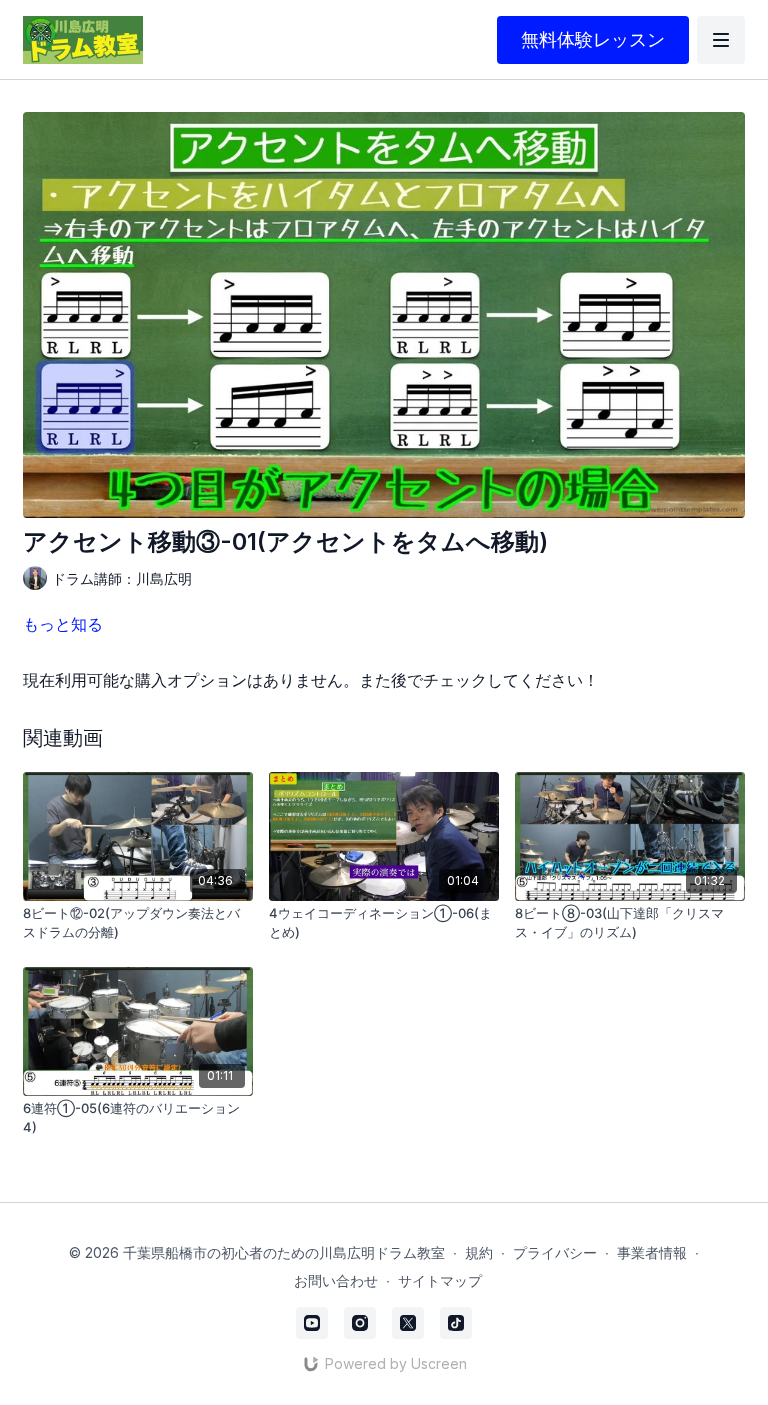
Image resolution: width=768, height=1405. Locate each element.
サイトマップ (440, 1280)
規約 (479, 1252)
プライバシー (555, 1252)
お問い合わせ (336, 1280)
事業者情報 (652, 1252)
